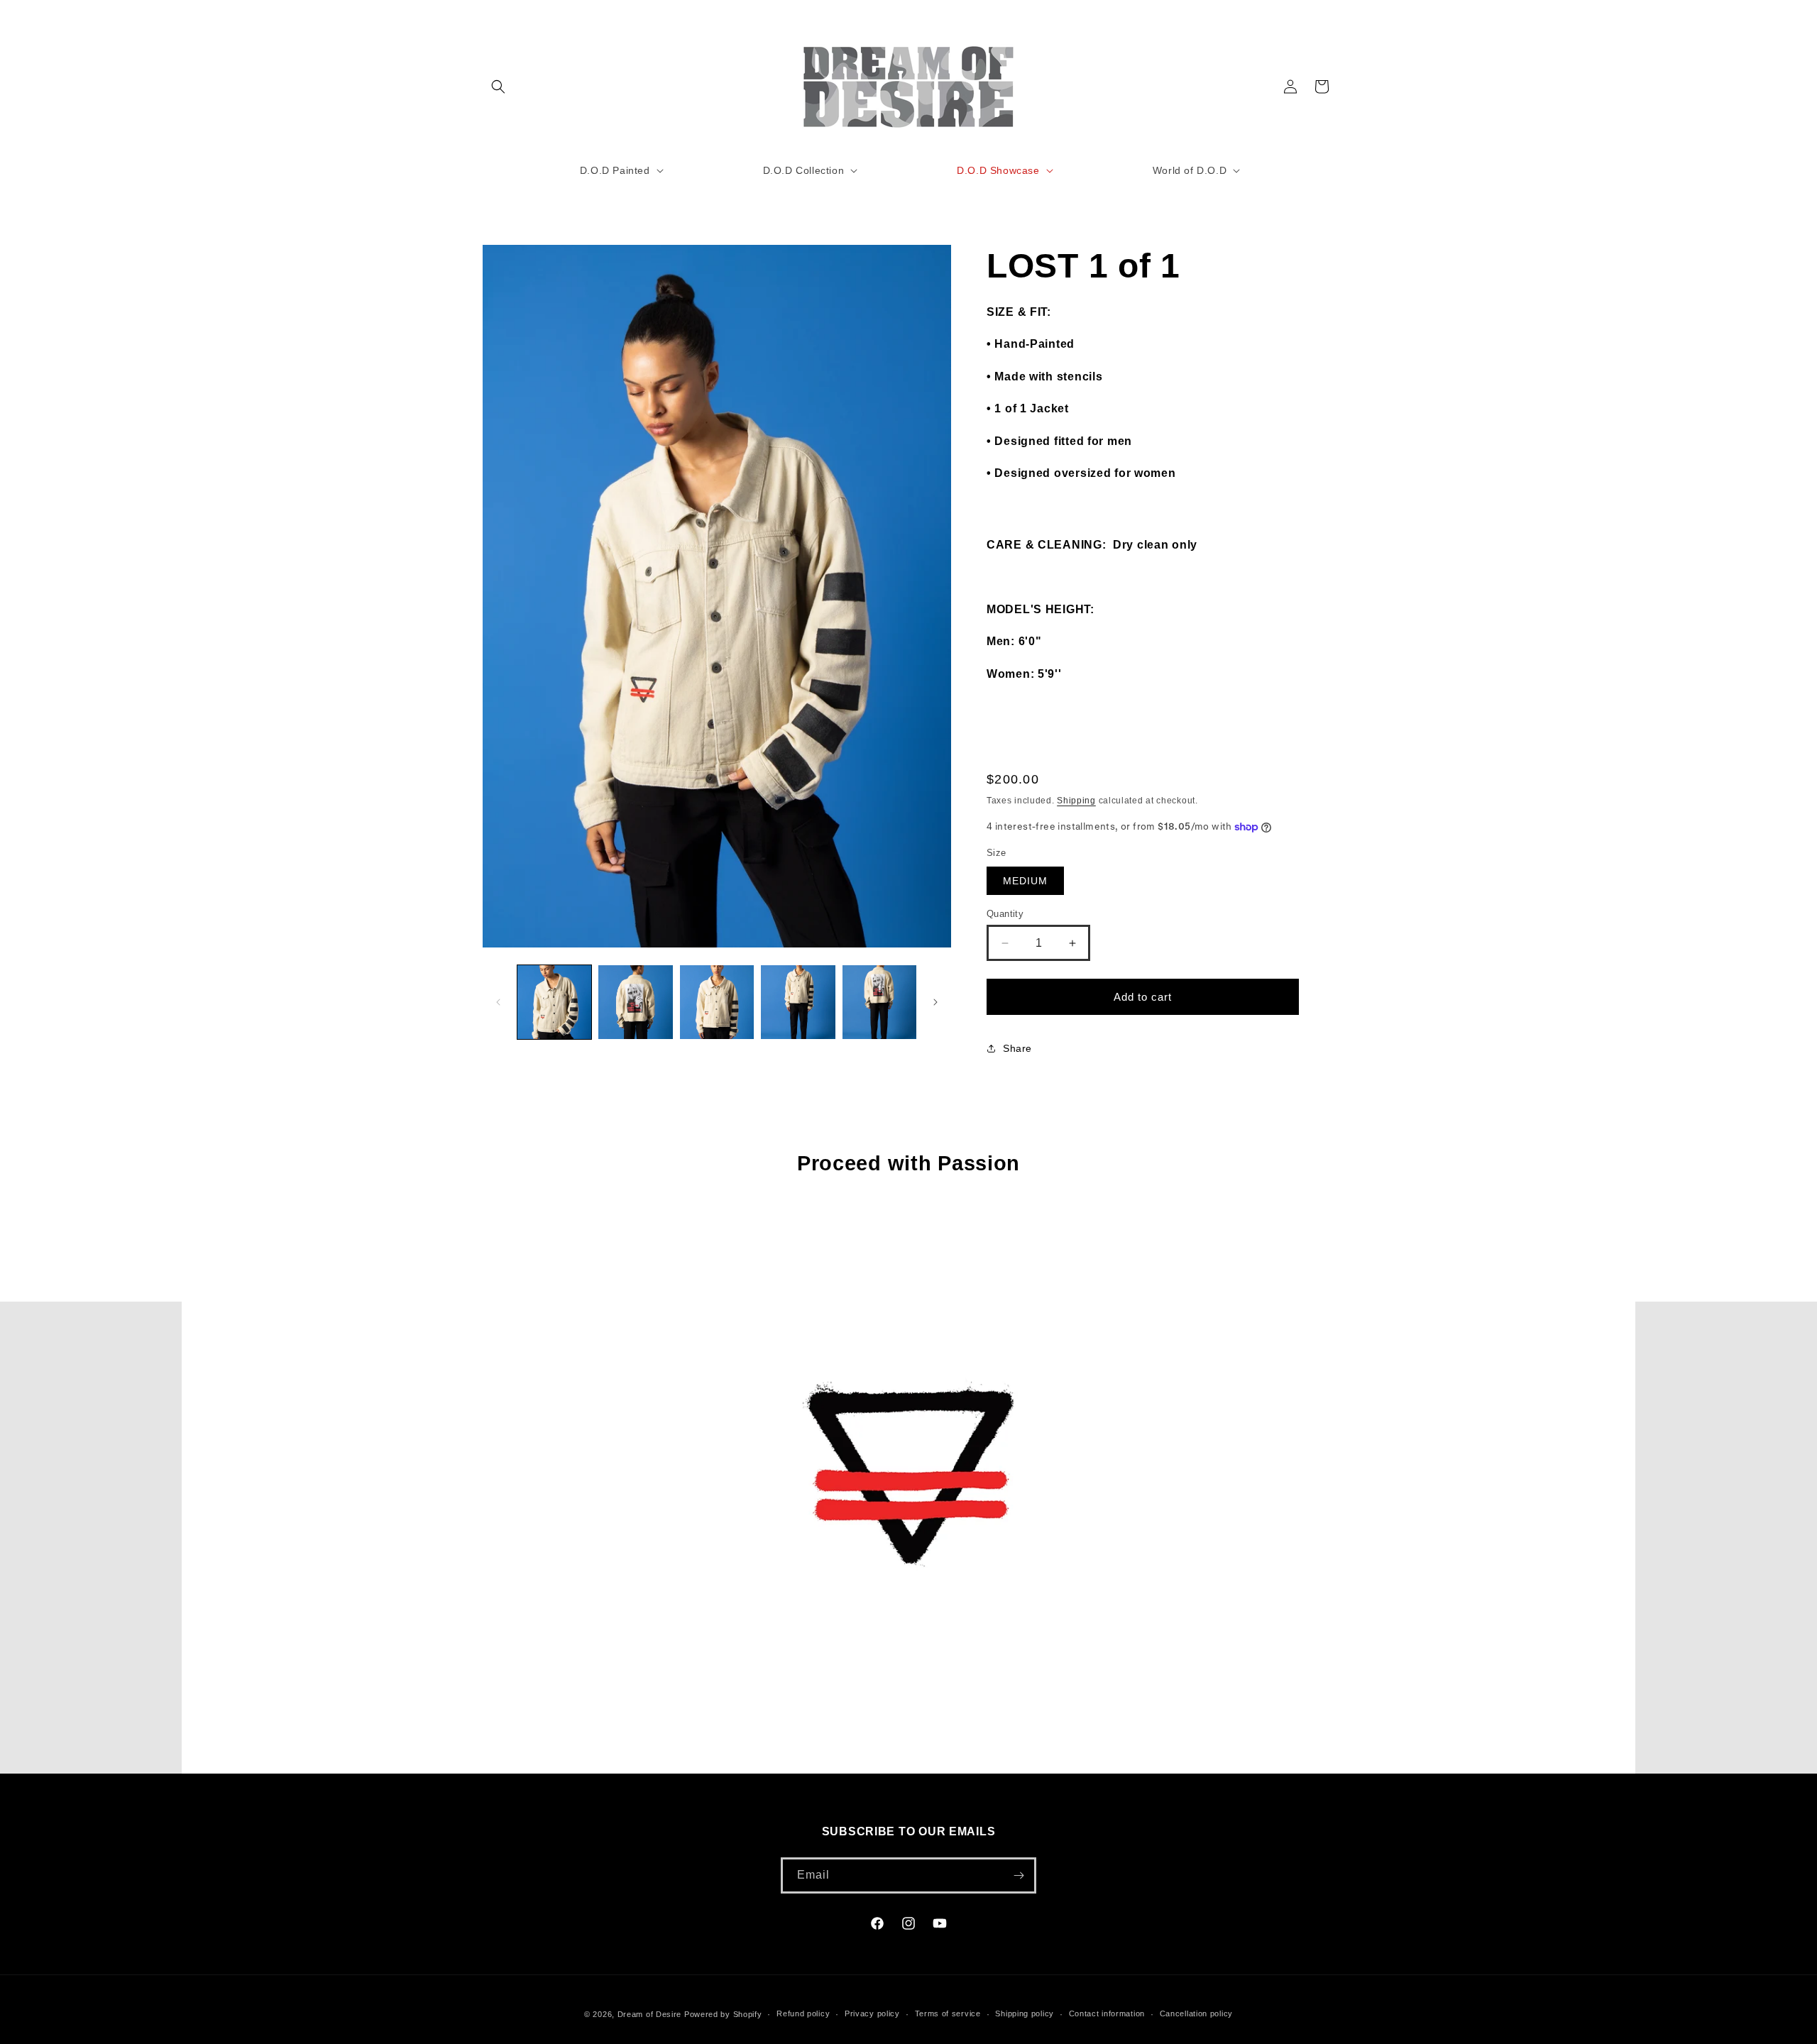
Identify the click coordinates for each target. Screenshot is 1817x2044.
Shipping (1076, 801)
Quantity (1005, 914)
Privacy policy (872, 2014)
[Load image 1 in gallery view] (554, 1002)
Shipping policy (1025, 2014)
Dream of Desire (650, 2014)
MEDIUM (1025, 881)
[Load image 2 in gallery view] (635, 1002)
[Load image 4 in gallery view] (798, 1002)
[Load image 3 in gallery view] (717, 1002)
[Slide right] (935, 1002)
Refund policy (803, 2014)
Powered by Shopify (723, 2014)
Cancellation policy (1196, 2014)
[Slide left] (498, 1002)
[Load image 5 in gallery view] (879, 1002)
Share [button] (1017, 1048)
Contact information (1107, 2014)
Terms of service (948, 2014)
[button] (498, 87)
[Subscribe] (1019, 1875)
